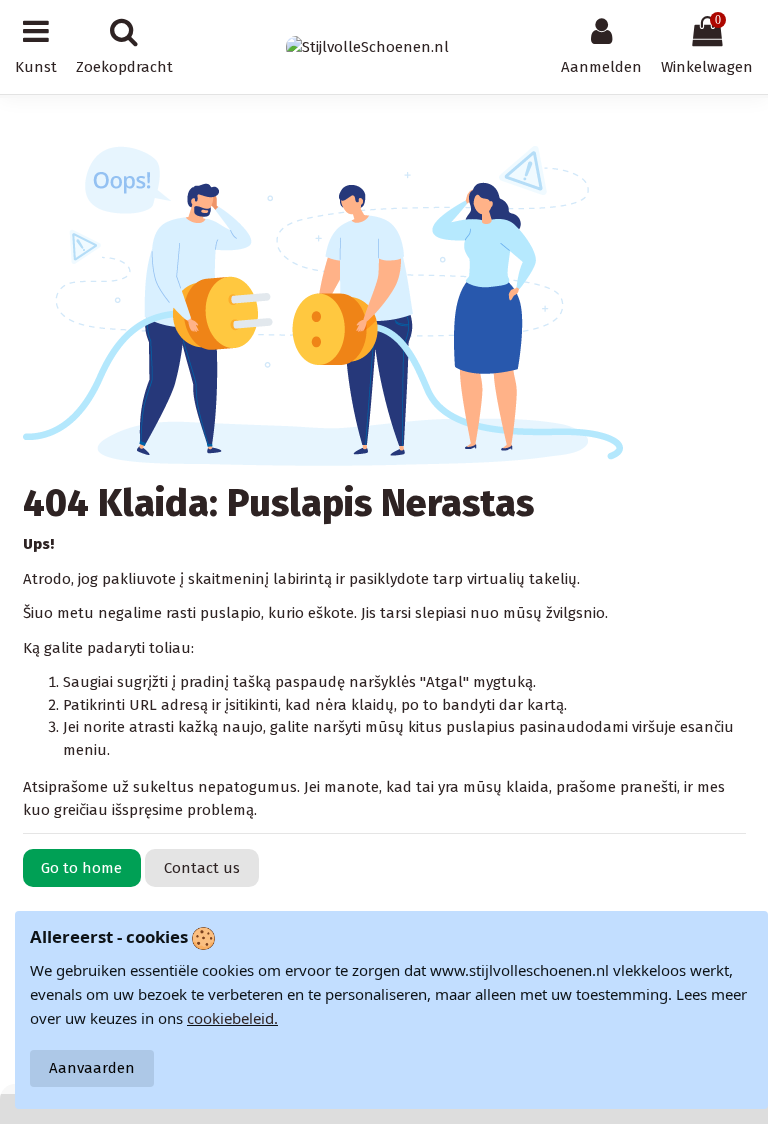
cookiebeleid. (232, 1018)
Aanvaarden (92, 1068)
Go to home (81, 868)
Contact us (202, 868)
